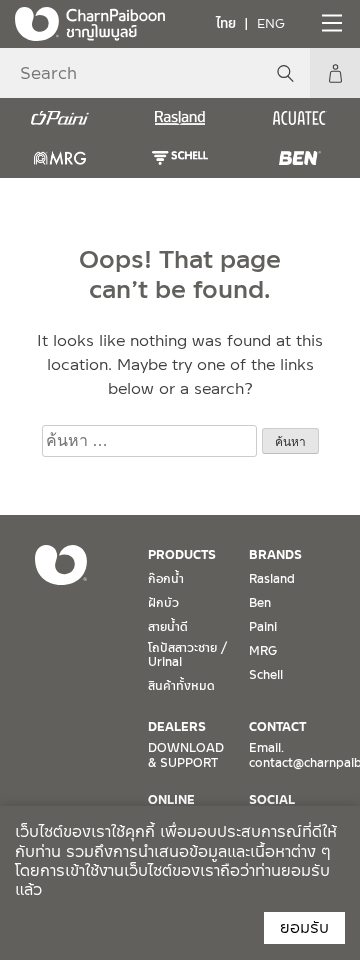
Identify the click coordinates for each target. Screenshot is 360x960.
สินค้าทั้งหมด (181, 686)
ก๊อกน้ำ (166, 579)
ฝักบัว (163, 603)
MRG (263, 651)
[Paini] (60, 118)
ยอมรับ (304, 927)
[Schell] (180, 158)
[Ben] (300, 158)
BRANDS (275, 555)
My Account (335, 73)
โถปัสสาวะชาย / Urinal (187, 655)
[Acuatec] (300, 118)
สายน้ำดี (168, 627)
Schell (266, 675)
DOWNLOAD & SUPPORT (186, 755)
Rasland (272, 579)
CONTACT (277, 727)
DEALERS (177, 727)
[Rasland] (180, 118)
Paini (263, 627)
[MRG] (60, 158)
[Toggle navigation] (330, 23)
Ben (260, 603)
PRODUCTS (182, 555)
